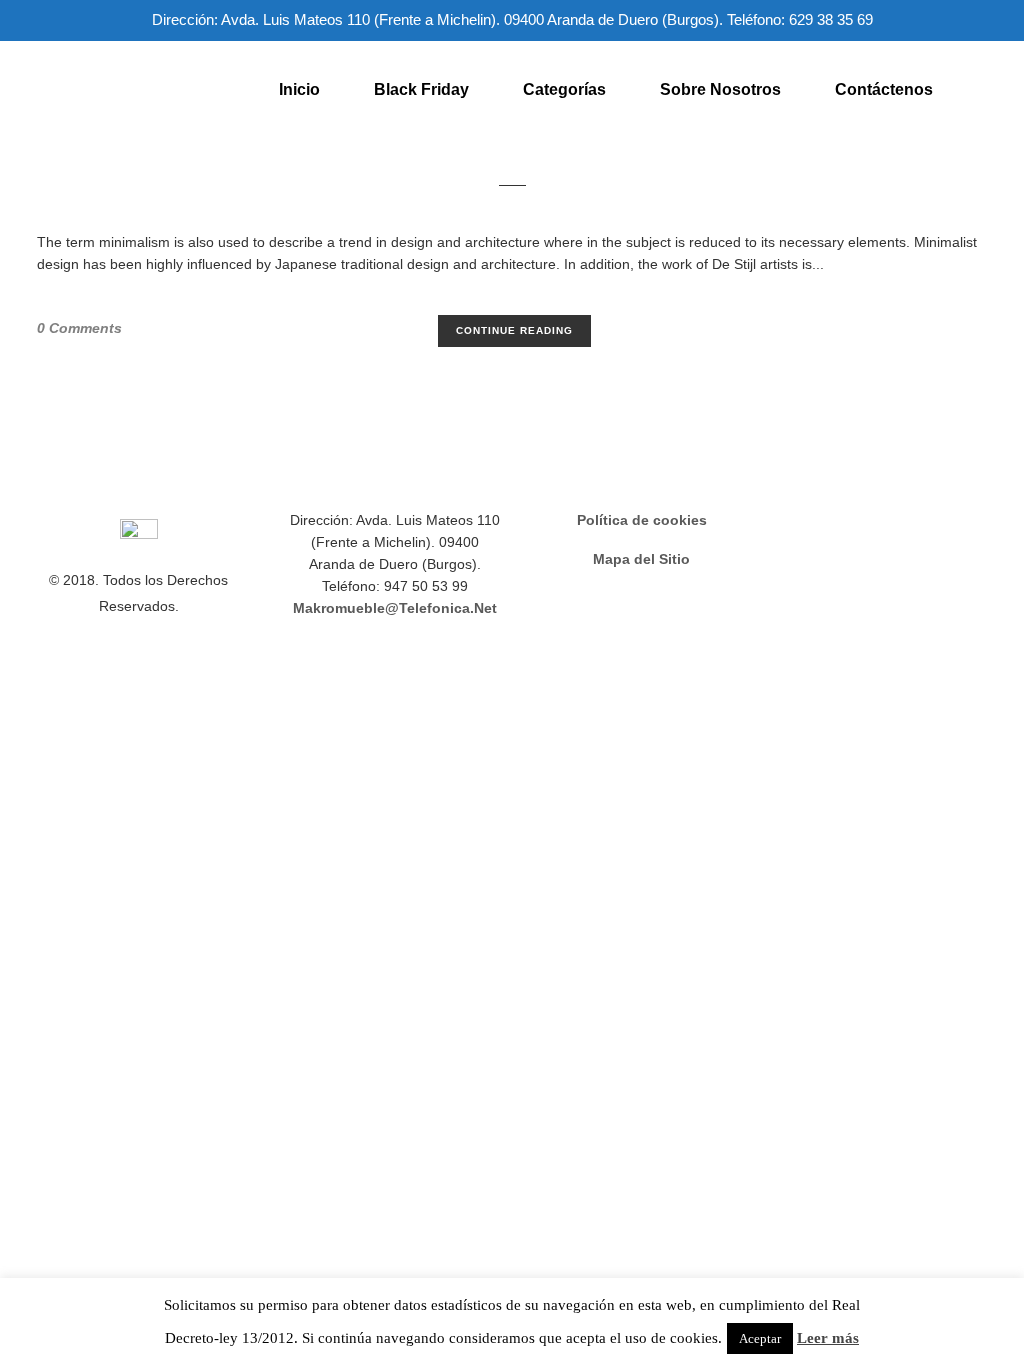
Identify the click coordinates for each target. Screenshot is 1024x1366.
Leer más (828, 1338)
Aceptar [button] (760, 1338)
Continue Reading (514, 330)
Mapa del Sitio (641, 559)
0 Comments (79, 328)
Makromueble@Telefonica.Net (395, 608)
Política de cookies (642, 520)
